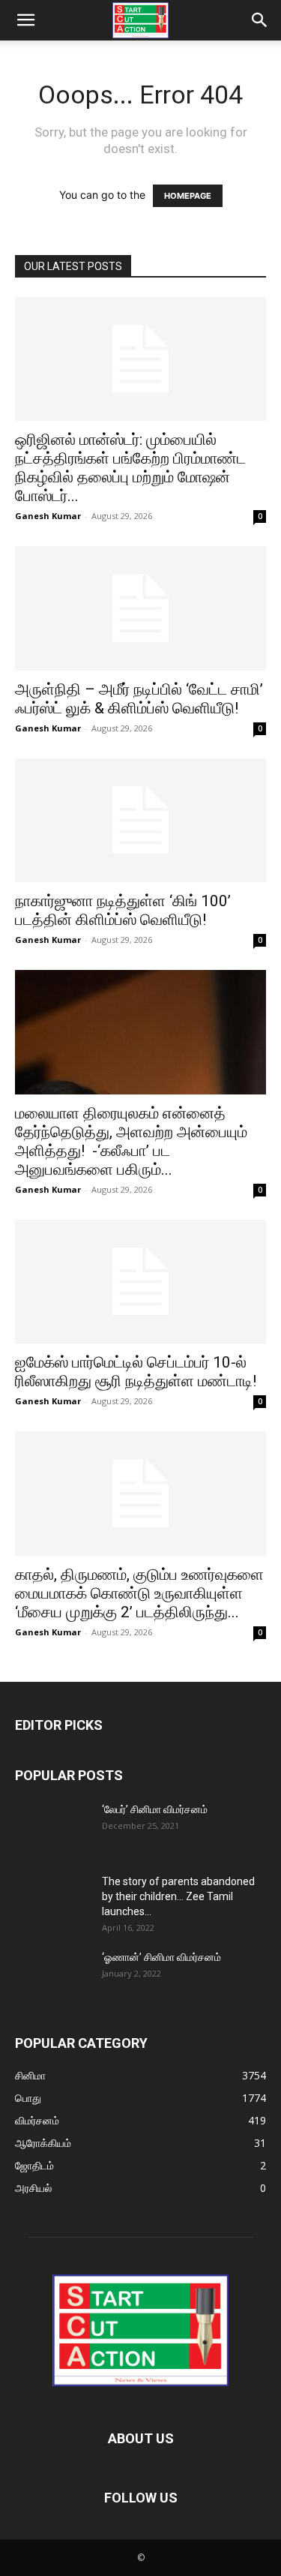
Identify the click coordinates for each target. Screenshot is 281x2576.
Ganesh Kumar (48, 516)
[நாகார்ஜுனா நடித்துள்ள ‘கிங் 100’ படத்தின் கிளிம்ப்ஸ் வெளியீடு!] (140, 820)
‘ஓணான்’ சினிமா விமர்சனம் (161, 1957)
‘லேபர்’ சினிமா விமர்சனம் (155, 1809)
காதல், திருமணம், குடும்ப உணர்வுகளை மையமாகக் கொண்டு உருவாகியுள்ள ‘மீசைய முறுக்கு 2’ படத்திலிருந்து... (139, 1593)
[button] (25, 20)
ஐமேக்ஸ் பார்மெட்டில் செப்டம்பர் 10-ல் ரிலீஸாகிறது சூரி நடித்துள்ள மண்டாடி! (136, 1372)
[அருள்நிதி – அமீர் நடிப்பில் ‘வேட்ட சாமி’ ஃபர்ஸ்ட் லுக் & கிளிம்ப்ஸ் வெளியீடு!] (140, 608)
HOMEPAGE (188, 196)
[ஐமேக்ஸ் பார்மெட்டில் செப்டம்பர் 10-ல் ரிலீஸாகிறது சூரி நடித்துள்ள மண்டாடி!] (140, 1282)
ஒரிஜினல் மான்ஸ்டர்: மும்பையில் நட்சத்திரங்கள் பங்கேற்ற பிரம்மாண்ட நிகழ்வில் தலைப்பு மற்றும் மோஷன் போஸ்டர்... (130, 468)
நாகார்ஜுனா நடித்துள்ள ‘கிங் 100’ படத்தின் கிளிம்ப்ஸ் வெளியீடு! (123, 910)
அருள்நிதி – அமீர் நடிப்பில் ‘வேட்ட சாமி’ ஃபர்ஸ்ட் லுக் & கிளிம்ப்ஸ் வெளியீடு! (139, 699)
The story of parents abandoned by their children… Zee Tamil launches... (178, 1896)
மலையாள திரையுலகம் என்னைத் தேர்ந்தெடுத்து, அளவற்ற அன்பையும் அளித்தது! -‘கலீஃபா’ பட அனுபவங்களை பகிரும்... (131, 1141)
